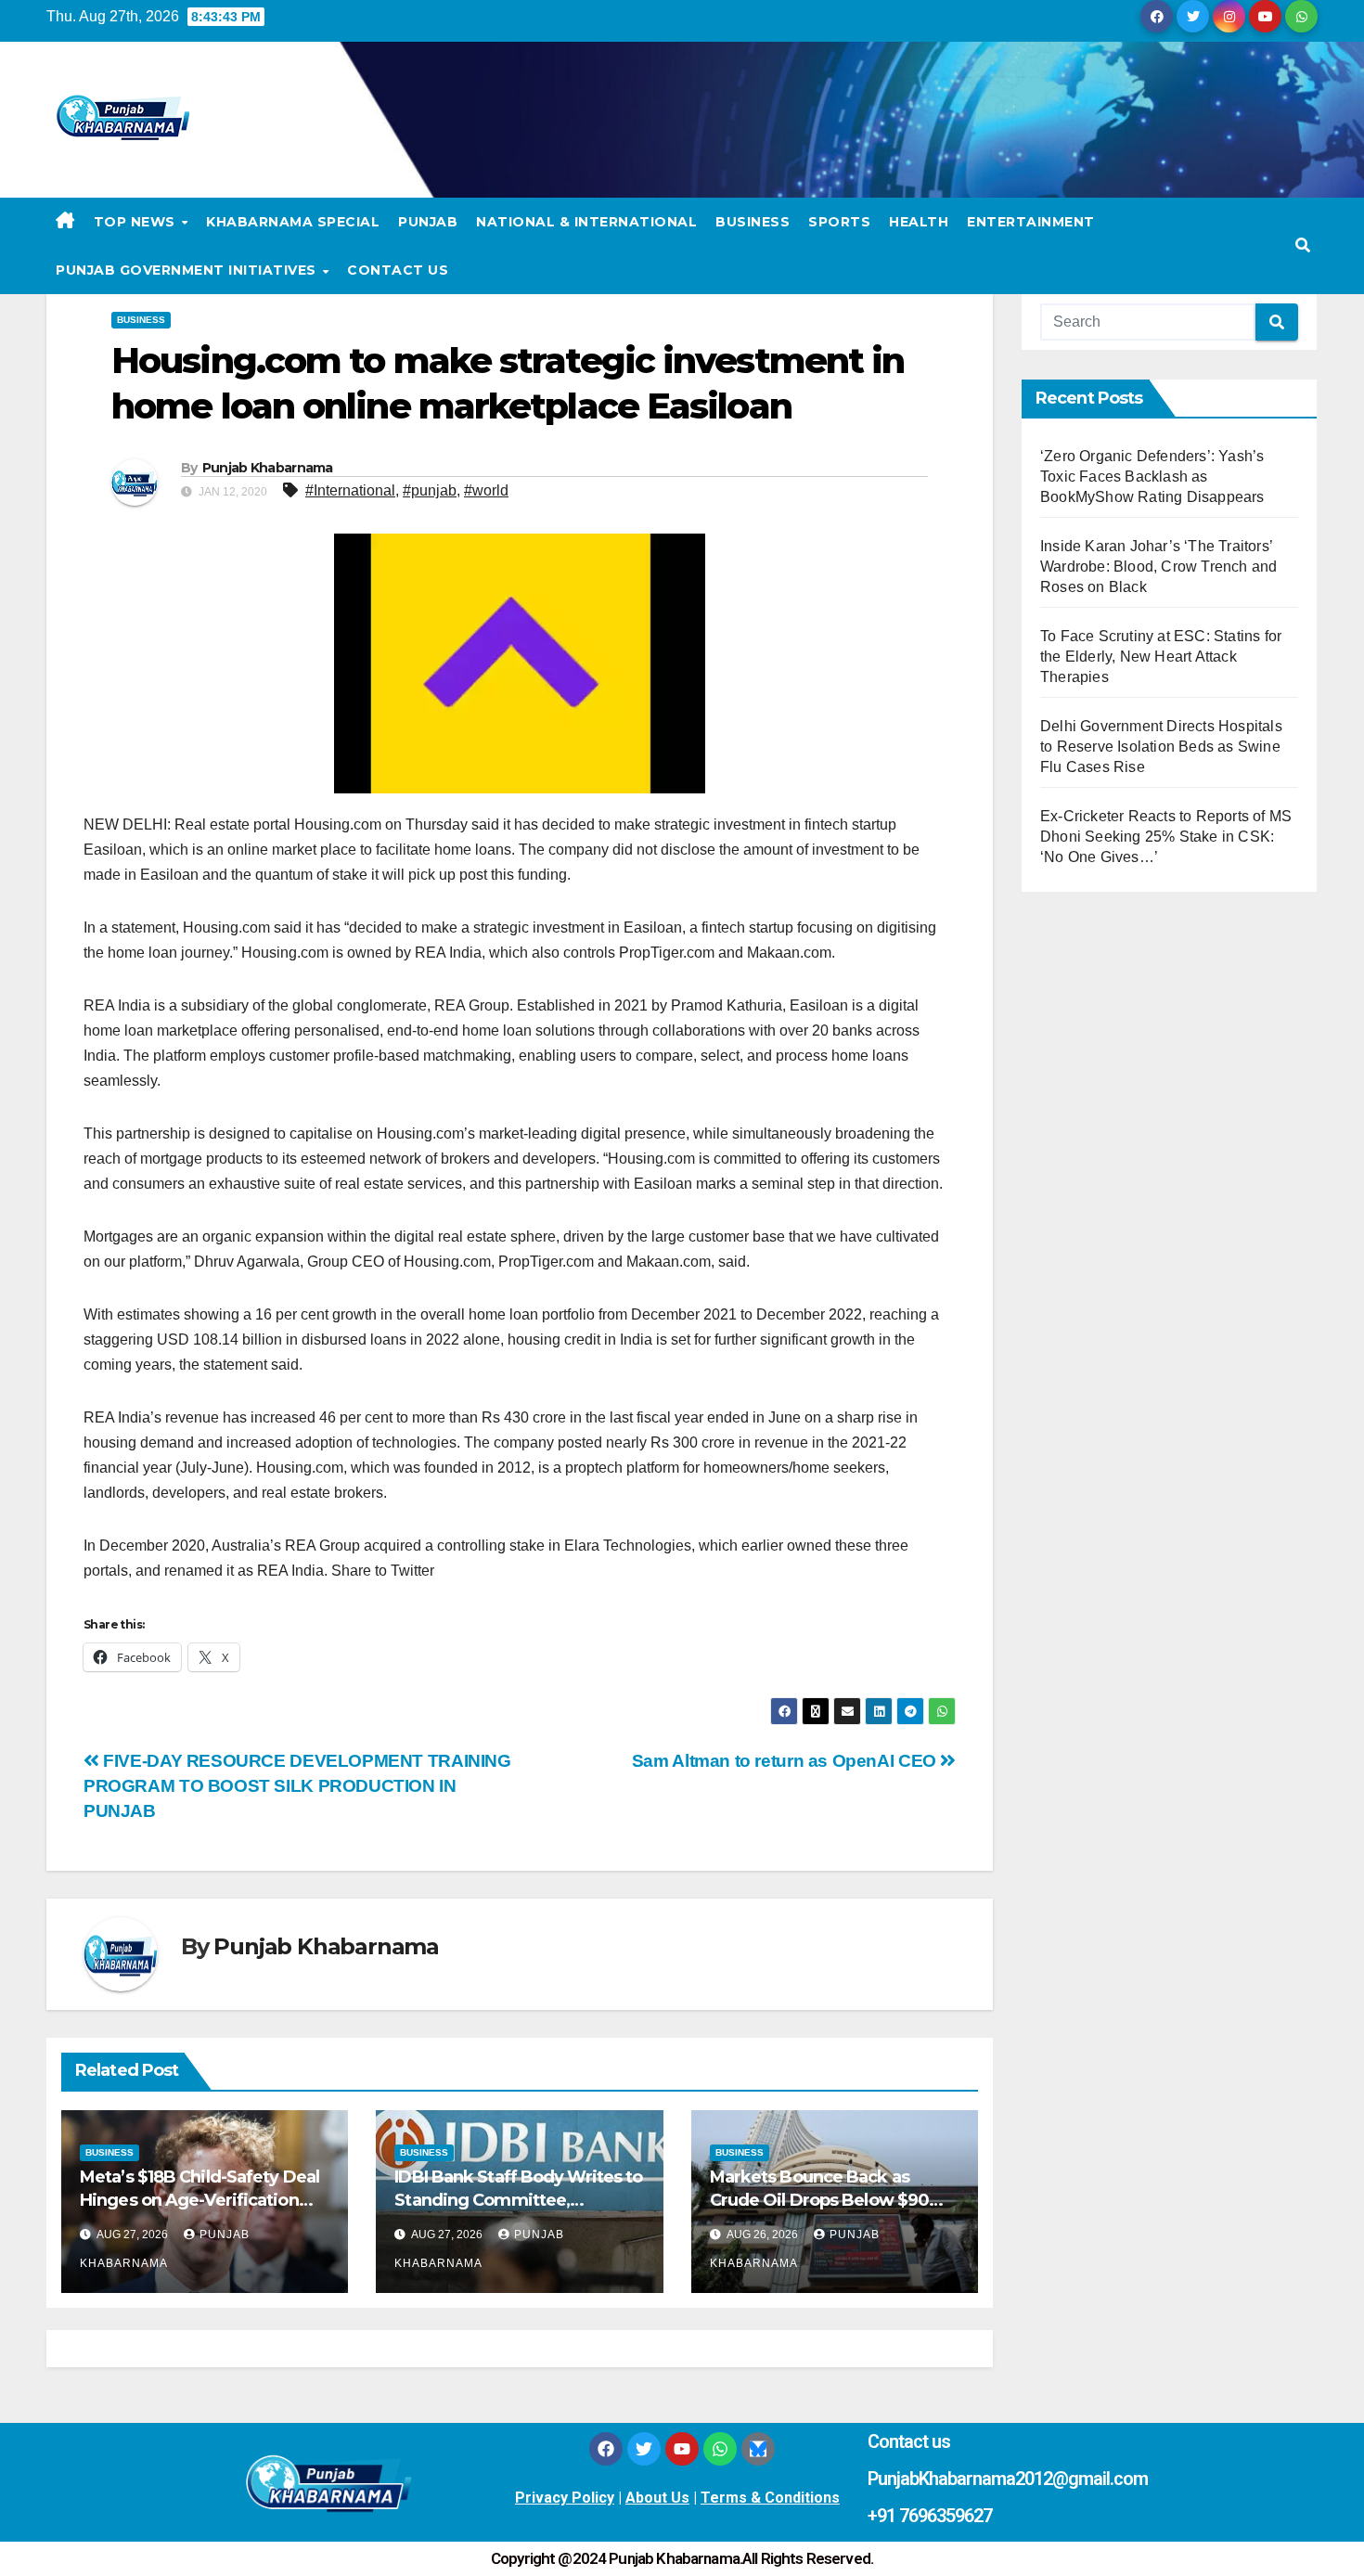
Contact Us (398, 270)
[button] (1303, 245)
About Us (657, 2498)
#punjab (430, 490)
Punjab (428, 222)
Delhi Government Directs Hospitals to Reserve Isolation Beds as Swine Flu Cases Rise (1161, 747)
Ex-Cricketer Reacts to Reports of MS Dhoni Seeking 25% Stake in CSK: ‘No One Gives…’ (1166, 837)
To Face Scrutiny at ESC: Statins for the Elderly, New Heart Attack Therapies (1161, 657)
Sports (839, 222)
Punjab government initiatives (188, 270)
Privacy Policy (565, 2498)
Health (919, 222)
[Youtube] (682, 2449)
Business (753, 222)
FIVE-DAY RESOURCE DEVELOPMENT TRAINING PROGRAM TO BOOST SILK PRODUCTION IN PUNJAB (297, 1786)
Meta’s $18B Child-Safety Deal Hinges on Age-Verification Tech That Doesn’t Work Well (199, 2200)
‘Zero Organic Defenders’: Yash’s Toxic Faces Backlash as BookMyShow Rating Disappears (1152, 477)
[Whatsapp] (720, 2449)
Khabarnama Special (293, 222)
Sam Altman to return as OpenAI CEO (786, 1761)
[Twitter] (644, 2449)
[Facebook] (606, 2449)
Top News (137, 222)
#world (486, 490)
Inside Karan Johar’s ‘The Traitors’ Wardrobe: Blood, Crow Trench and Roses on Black (1158, 567)
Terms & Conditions (770, 2498)
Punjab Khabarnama (268, 468)
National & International (586, 222)
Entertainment (1031, 222)
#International (350, 490)
